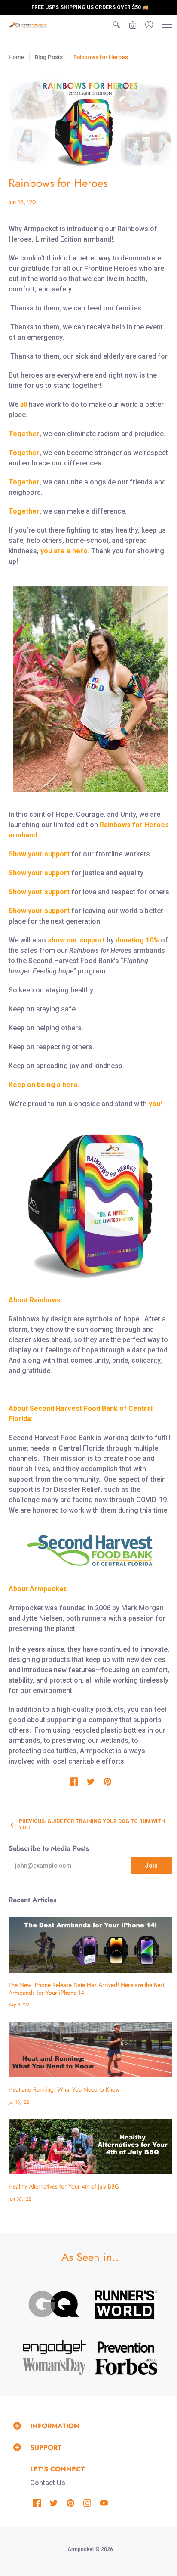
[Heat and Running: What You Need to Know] (90, 2050)
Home (16, 57)
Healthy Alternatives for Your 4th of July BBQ (64, 2186)
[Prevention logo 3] (126, 2347)
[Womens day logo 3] (54, 2366)
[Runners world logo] (126, 2304)
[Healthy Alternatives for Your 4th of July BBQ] (90, 2147)
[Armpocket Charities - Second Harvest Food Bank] (90, 1551)
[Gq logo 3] (54, 2304)
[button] (116, 25)
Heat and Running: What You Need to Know (64, 2089)
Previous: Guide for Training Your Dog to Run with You (92, 1824)
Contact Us (48, 2483)
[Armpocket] (28, 25)
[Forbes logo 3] (126, 2366)
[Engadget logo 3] (54, 2347)
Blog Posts (49, 57)
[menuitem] (116, 25)
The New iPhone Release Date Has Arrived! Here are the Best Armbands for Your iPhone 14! (86, 1989)
